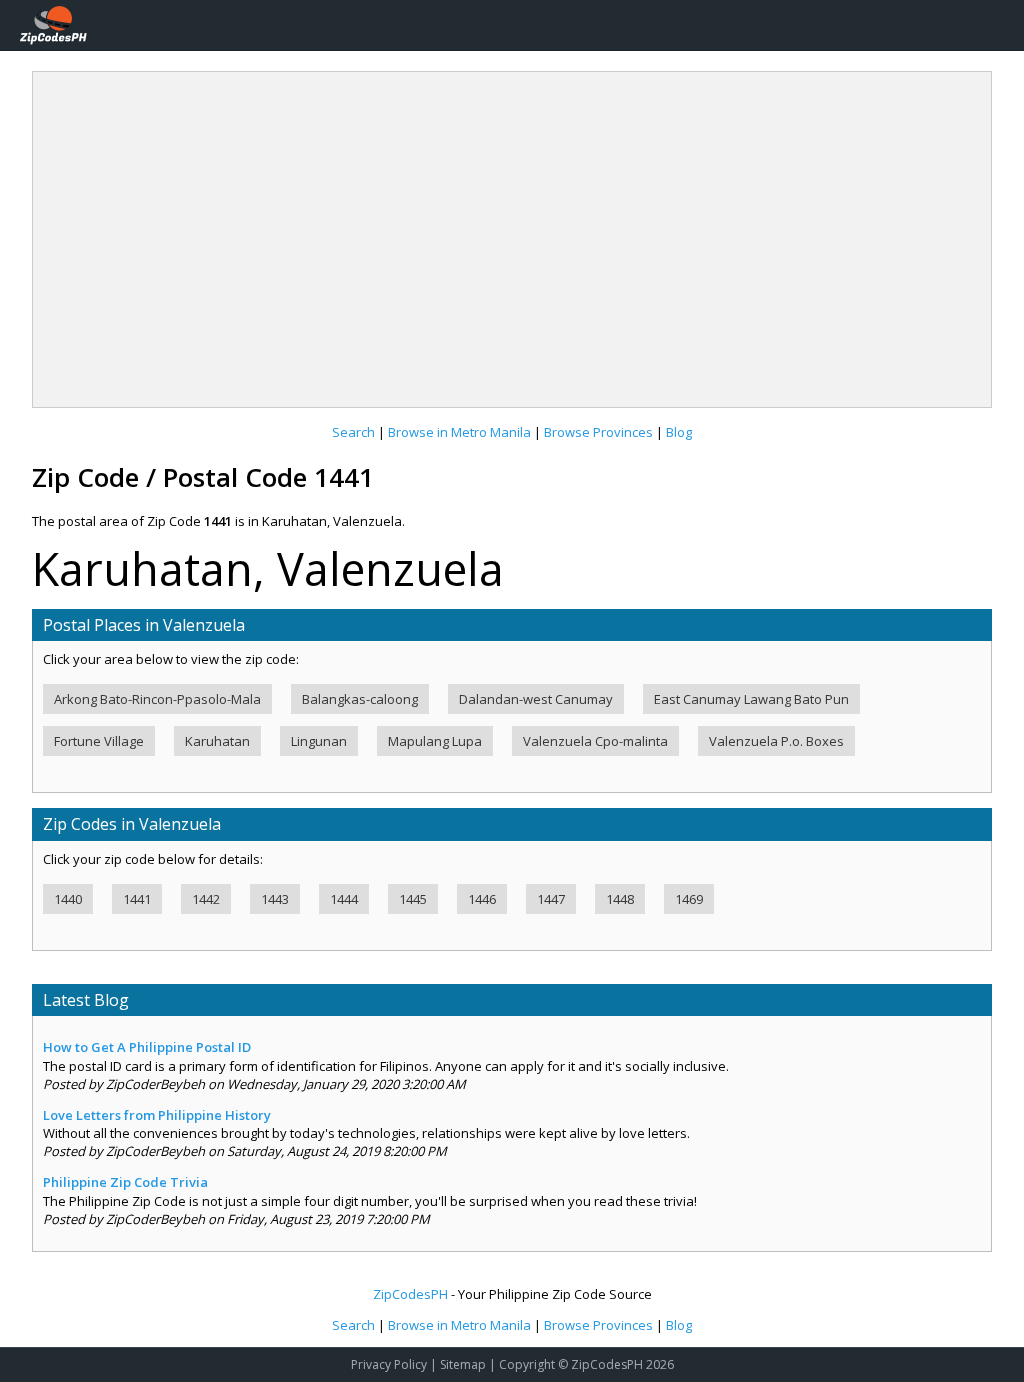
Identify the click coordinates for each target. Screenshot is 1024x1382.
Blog (679, 432)
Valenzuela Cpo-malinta (595, 741)
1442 (206, 899)
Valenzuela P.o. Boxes (776, 741)
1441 (137, 899)
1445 (413, 899)
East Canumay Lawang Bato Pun (751, 699)
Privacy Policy (389, 1364)
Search (353, 432)
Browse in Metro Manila (459, 432)
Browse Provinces (598, 432)
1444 (344, 899)
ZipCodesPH (410, 1294)
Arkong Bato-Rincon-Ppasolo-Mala (157, 699)
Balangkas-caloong (360, 699)
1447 (551, 899)
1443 (275, 899)
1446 (482, 899)
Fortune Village (99, 741)
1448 (620, 899)
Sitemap (463, 1364)
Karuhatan (217, 741)
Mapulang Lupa (435, 741)
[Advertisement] (512, 232)
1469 (689, 899)
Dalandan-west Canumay (536, 699)
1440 (68, 899)
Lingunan (319, 741)
